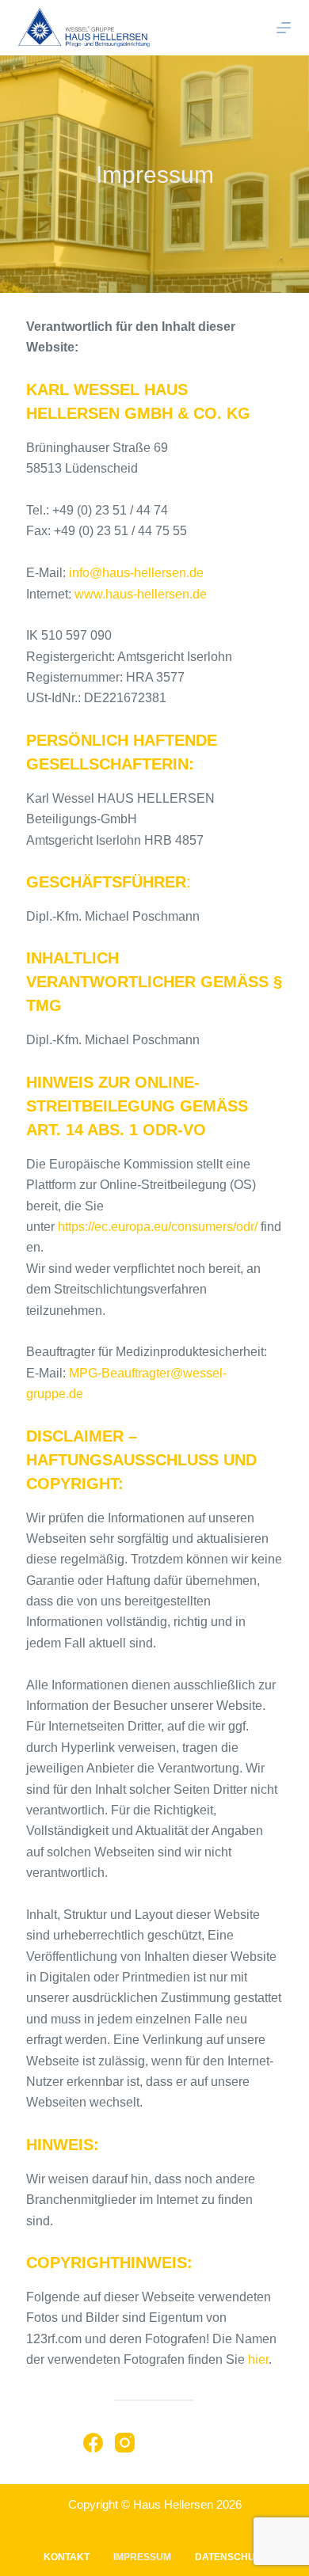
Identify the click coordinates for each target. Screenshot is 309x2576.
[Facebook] (93, 2443)
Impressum (142, 2557)
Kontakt (67, 2557)
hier (258, 2359)
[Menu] (284, 28)
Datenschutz (231, 2557)
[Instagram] (125, 2443)
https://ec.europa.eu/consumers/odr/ (158, 1227)
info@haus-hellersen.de (136, 573)
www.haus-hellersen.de (141, 594)
